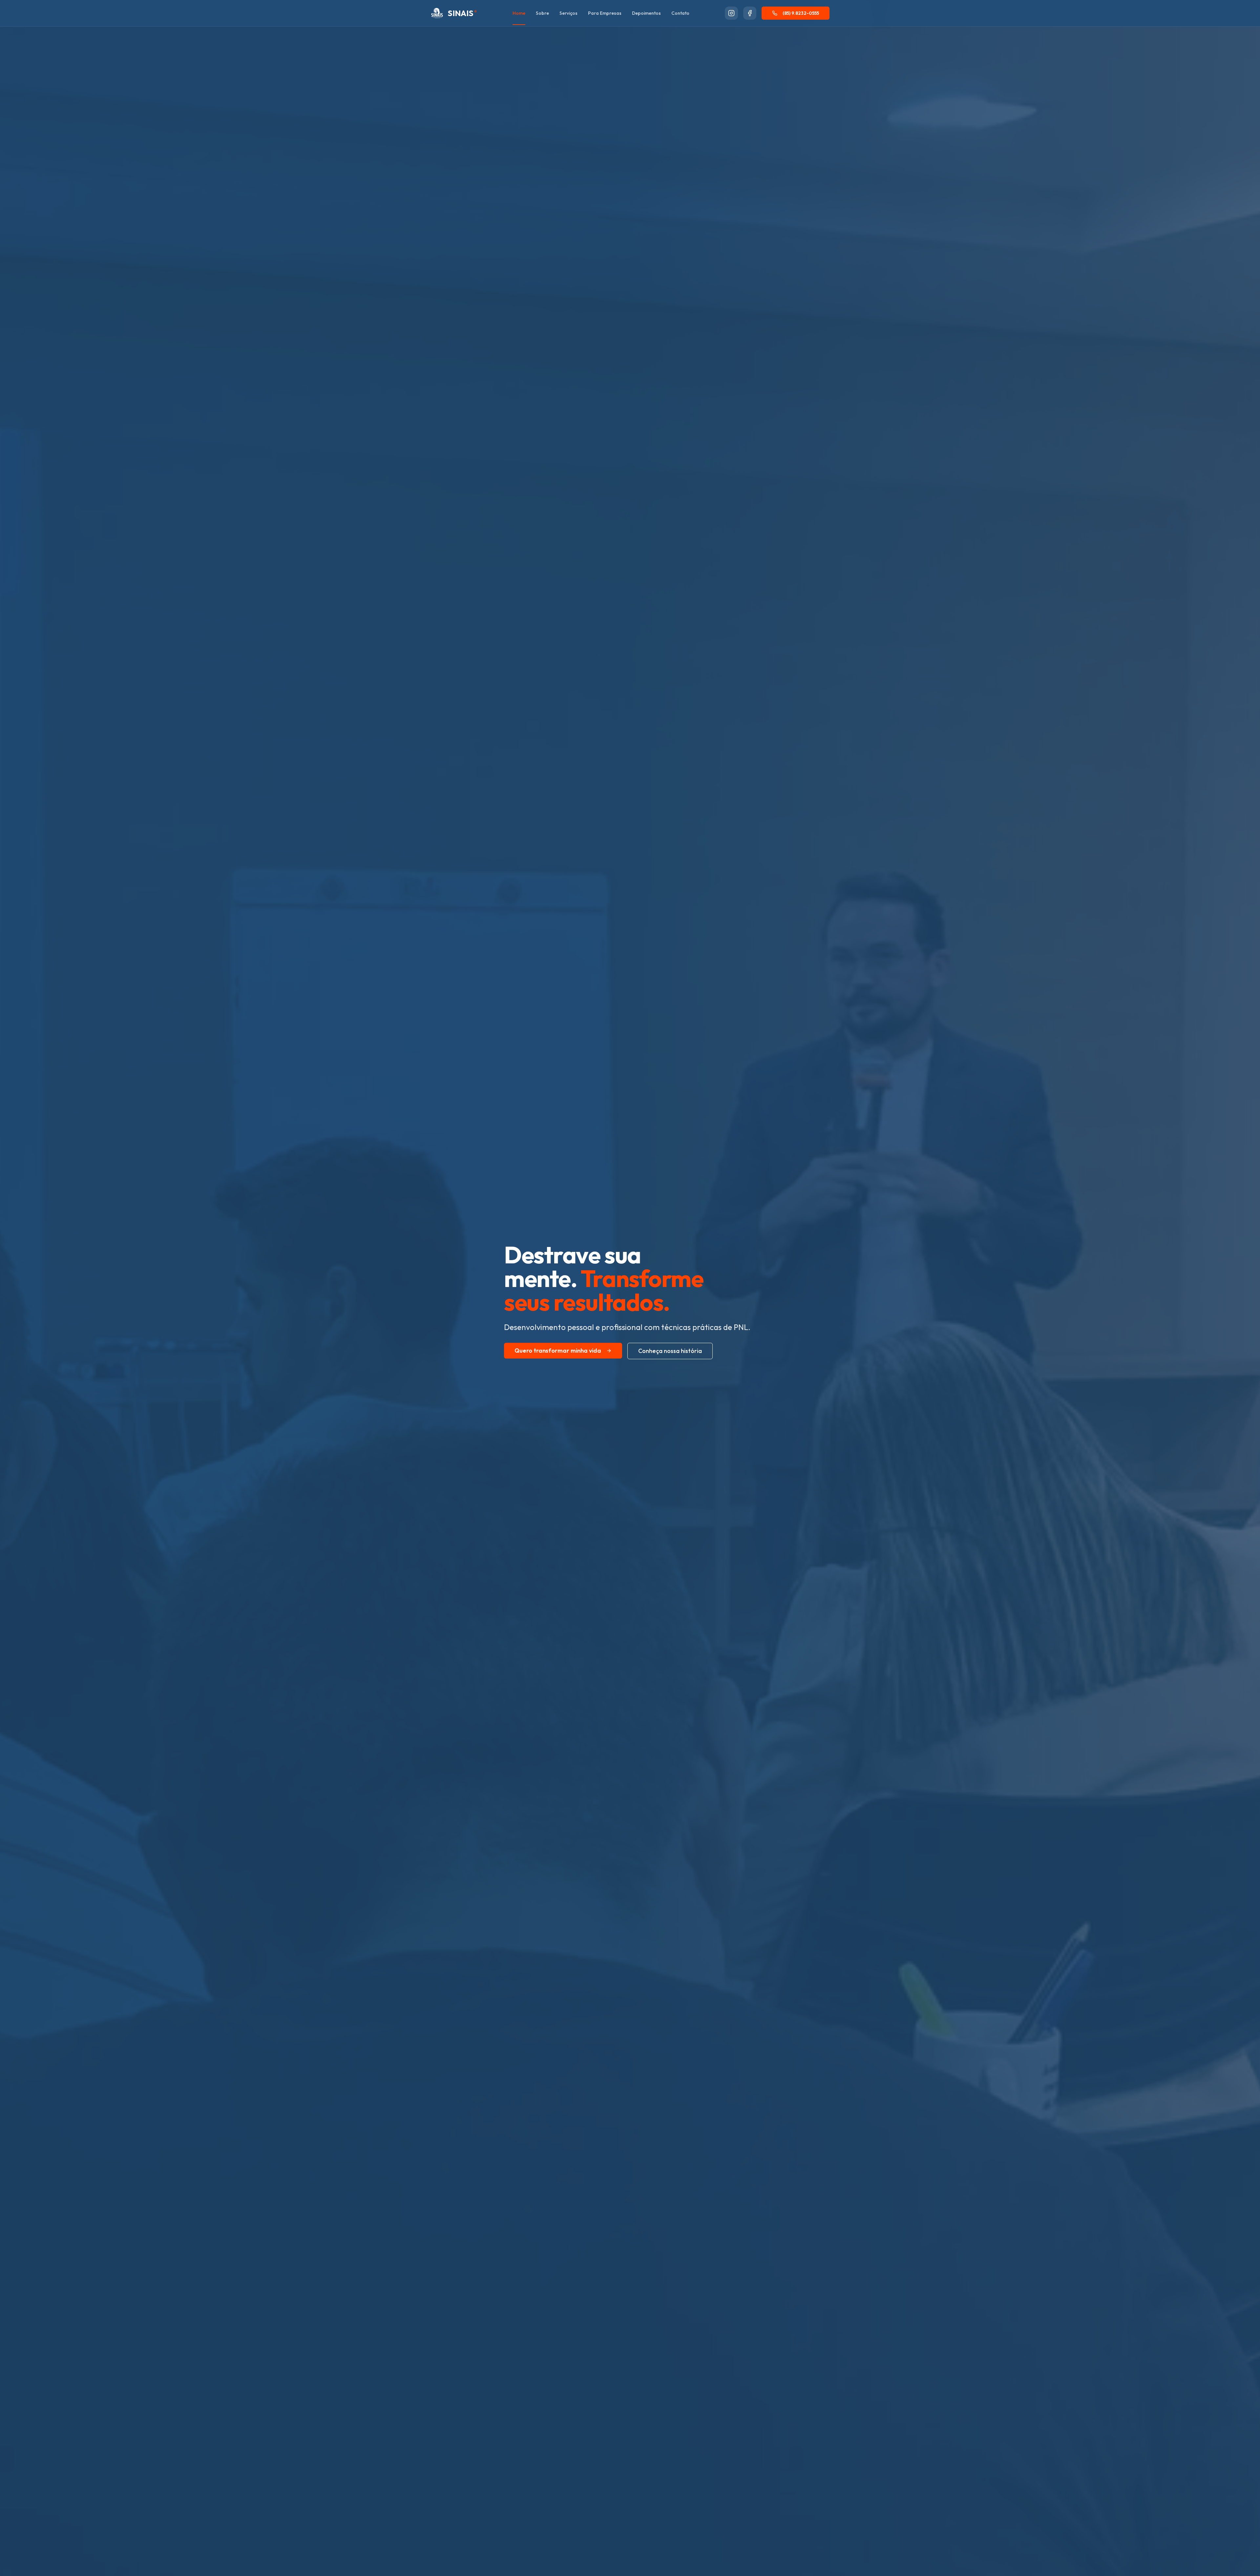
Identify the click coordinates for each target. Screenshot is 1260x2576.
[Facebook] (750, 13)
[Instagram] (731, 13)
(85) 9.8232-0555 (801, 13)
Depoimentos (646, 13)
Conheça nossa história (670, 1351)
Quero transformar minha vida (558, 1351)
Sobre (542, 13)
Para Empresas (605, 13)
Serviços (568, 13)
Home (519, 13)
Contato (680, 13)
